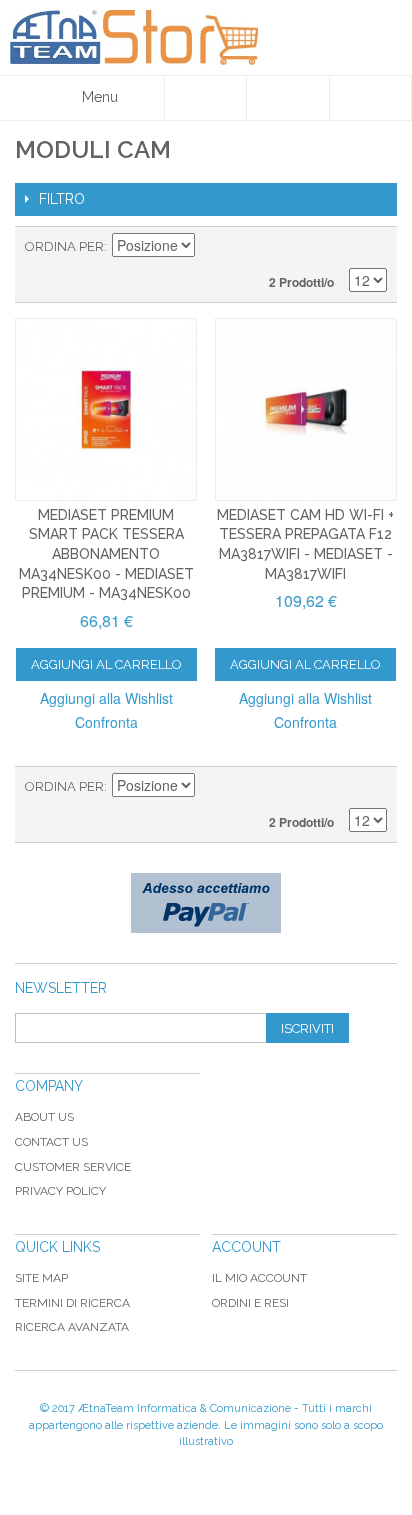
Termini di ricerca (72, 1303)
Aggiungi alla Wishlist (106, 698)
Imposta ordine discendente (213, 247)
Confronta (106, 722)
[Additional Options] (206, 903)
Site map (41, 1278)
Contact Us (51, 1142)
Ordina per (64, 246)
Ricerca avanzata (72, 1327)
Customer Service (73, 1167)
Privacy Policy (60, 1191)
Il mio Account (259, 1278)
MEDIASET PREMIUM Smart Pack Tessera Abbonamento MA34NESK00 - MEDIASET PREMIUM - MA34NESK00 (106, 554)
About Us (44, 1117)
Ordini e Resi (250, 1303)
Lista (372, 247)
